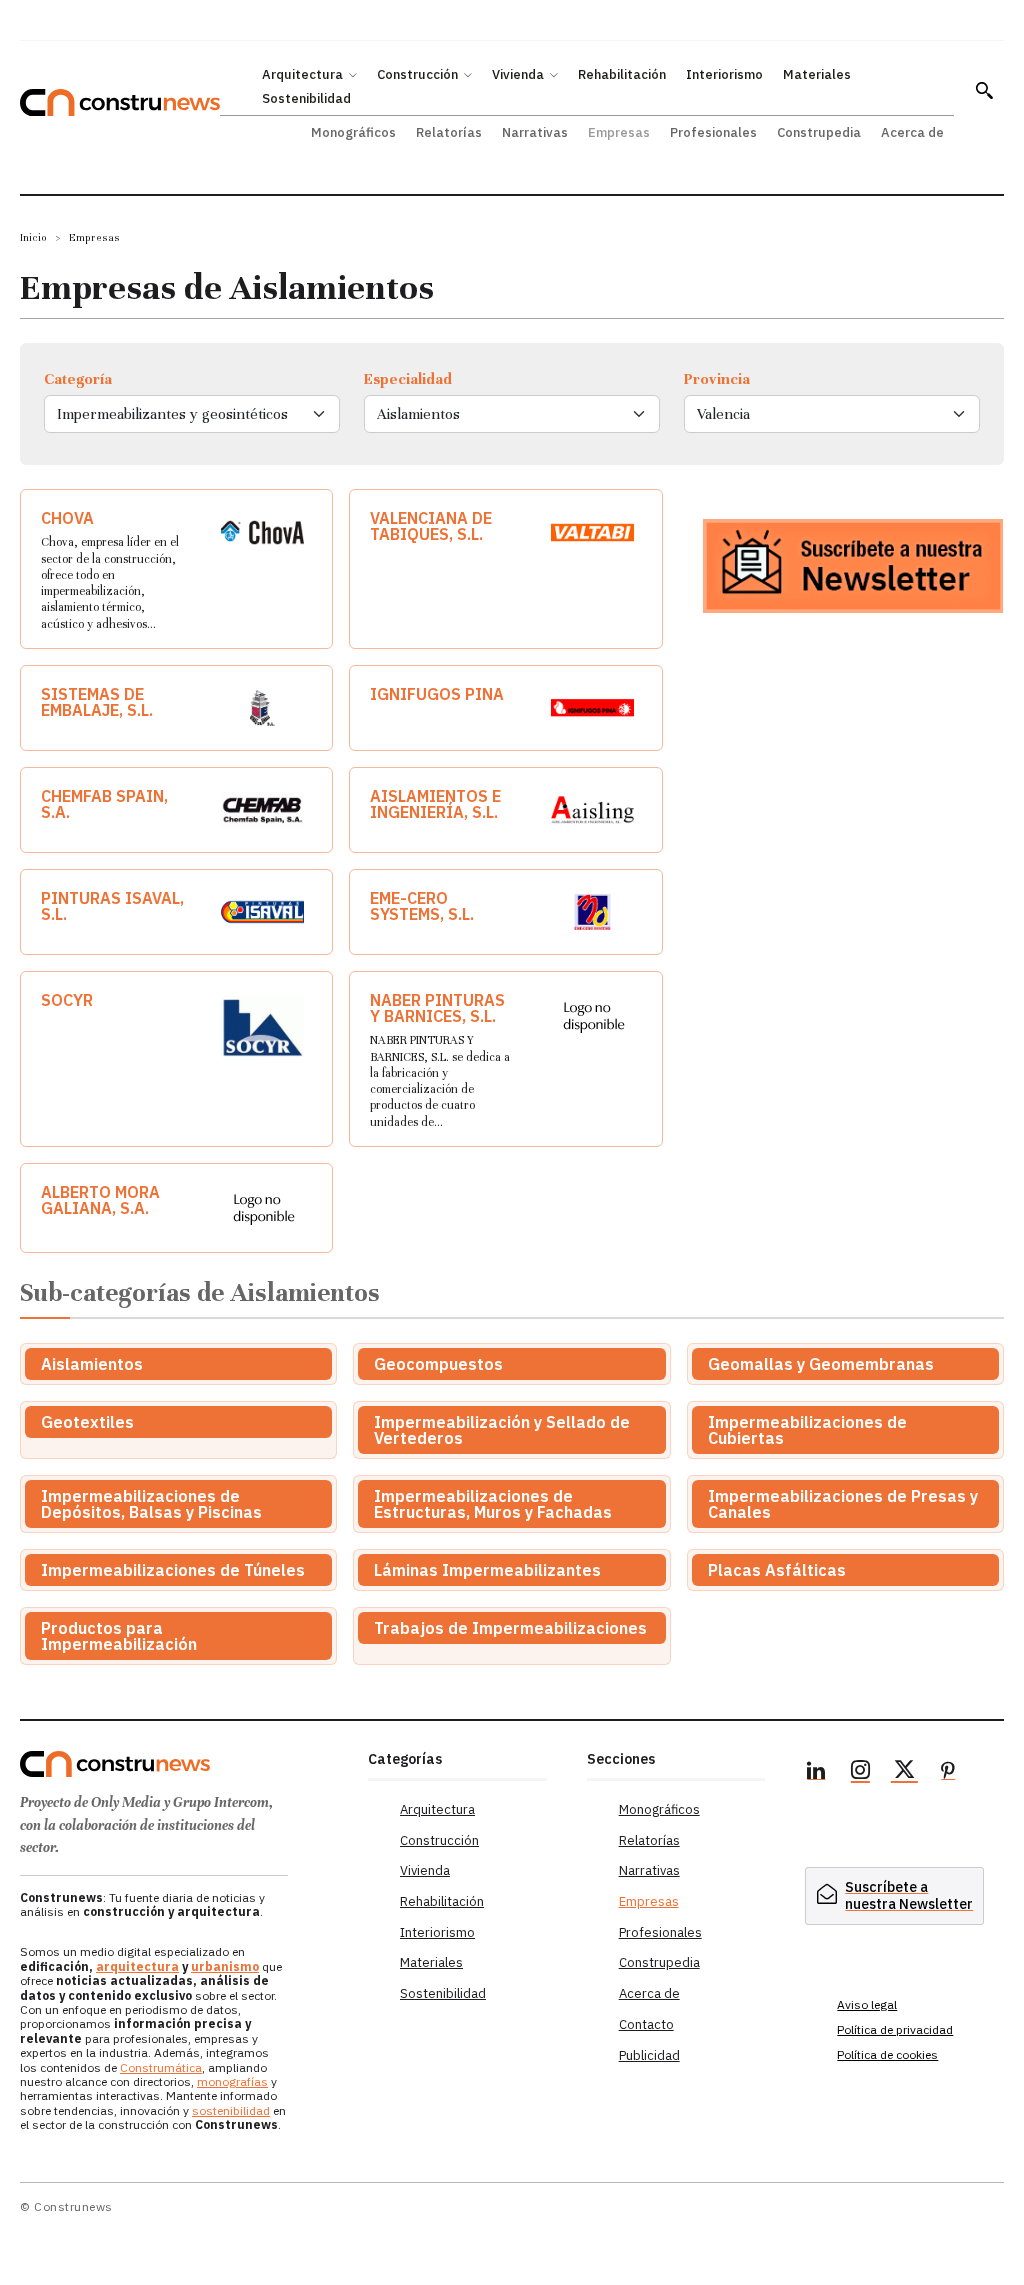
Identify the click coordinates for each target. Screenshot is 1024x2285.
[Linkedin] (816, 1773)
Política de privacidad (895, 2029)
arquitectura (137, 1966)
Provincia (717, 379)
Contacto (646, 2024)
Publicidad (649, 2055)
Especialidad (408, 379)
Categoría (78, 379)
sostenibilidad (231, 2110)
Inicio (33, 237)
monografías (232, 2081)
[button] (984, 90)
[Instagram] (860, 1773)
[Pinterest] (948, 1773)
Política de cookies (887, 2054)
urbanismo (225, 1966)
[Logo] (184, 1764)
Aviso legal (867, 2004)
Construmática (161, 2067)
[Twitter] (904, 1773)
